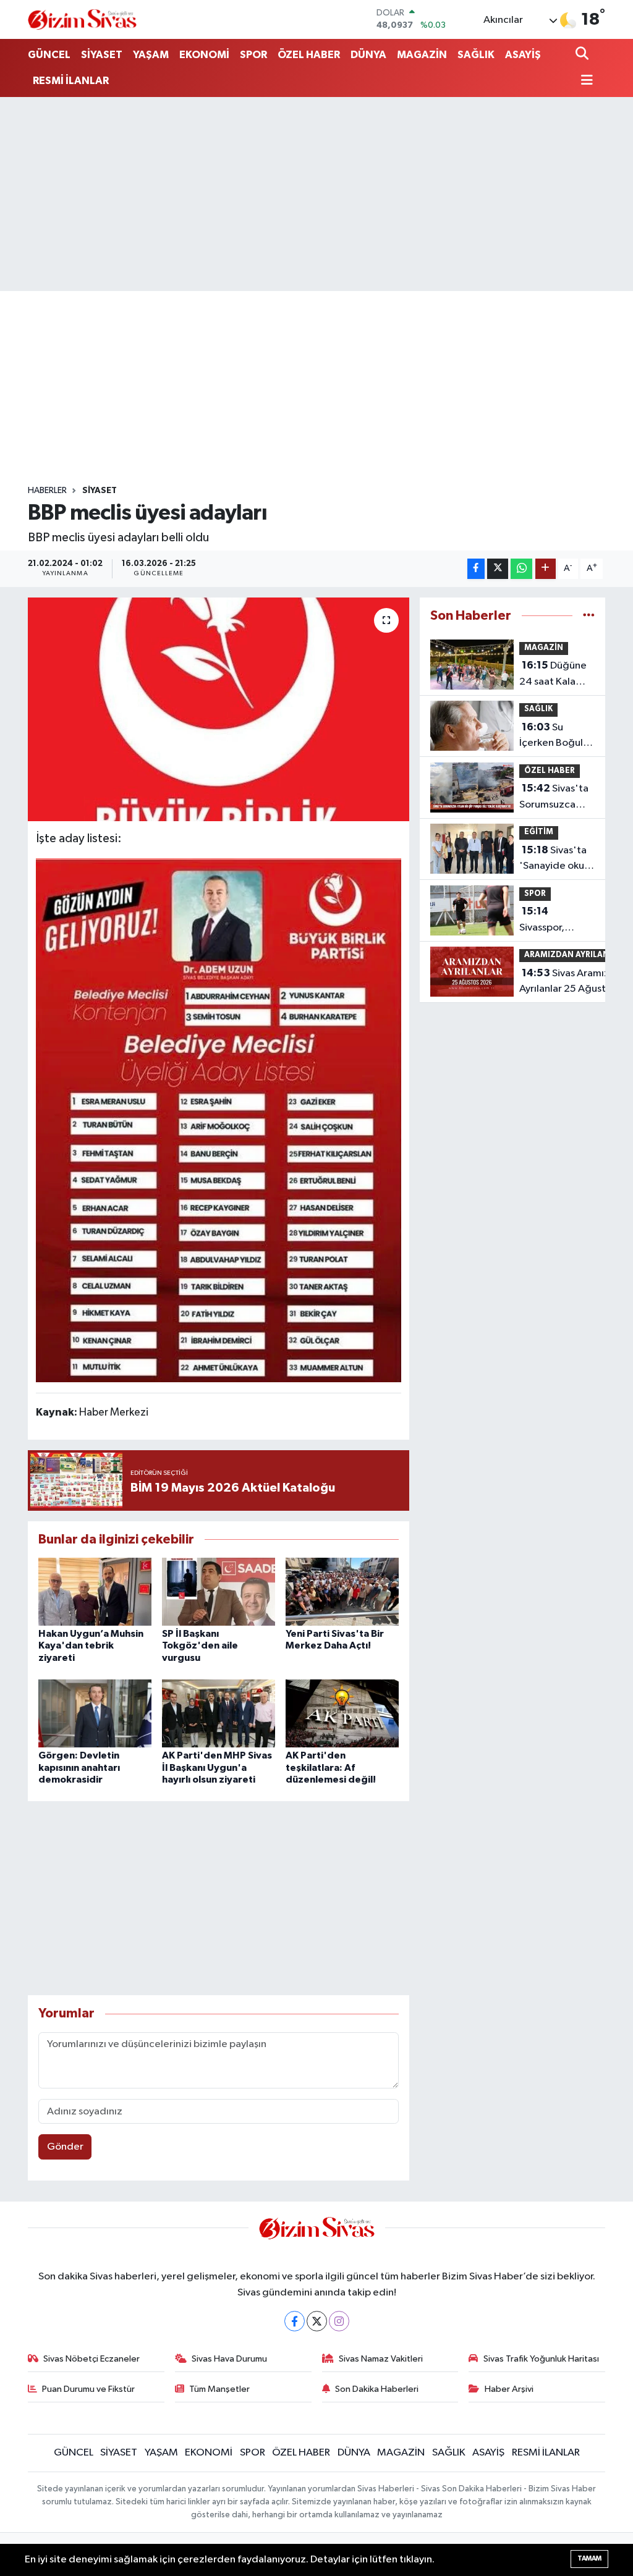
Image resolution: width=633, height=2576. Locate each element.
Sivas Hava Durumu (229, 2359)
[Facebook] (295, 2321)
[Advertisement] (316, 194)
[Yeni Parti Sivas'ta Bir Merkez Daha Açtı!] (342, 1591)
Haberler (47, 491)
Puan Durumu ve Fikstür (88, 2389)
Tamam (589, 2558)
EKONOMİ (204, 55)
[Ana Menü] (584, 81)
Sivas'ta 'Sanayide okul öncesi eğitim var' (553, 859)
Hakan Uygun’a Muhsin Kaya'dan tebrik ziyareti (91, 1645)
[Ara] (583, 55)
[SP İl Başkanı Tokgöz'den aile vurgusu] (219, 1591)
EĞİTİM (539, 832)
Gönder (65, 2147)
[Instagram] (339, 2321)
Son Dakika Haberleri (377, 2389)
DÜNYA (368, 55)
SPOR (253, 55)
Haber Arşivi (509, 2389)
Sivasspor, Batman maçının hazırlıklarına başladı (556, 921)
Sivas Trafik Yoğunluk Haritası (541, 2359)
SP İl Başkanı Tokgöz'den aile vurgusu (200, 1645)
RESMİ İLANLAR (71, 81)
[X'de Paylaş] (498, 569)
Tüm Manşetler (219, 2389)
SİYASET (102, 55)
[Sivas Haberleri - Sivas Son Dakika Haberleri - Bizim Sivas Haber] (82, 19)
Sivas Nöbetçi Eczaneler (91, 2359)
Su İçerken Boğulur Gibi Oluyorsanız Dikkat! (556, 737)
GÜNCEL (49, 55)
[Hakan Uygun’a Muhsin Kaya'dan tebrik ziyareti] (95, 1591)
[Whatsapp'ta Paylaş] (521, 569)
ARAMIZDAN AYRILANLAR (574, 955)
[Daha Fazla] (546, 569)
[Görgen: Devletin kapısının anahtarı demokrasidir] (95, 1713)
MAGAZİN (422, 55)
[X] (317, 2321)
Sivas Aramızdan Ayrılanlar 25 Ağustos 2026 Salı (573, 982)
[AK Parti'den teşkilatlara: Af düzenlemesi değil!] (342, 1713)
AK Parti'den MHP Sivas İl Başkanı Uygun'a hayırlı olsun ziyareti (217, 1767)
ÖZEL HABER (309, 55)
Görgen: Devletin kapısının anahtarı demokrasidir (79, 1767)
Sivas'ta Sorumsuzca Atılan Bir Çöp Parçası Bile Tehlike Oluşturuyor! (554, 798)
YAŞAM (151, 55)
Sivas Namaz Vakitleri (381, 2359)
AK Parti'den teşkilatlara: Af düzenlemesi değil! (331, 1767)
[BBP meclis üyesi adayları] (219, 709)
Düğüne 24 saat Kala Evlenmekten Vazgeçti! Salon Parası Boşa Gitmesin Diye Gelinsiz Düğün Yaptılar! (555, 675)
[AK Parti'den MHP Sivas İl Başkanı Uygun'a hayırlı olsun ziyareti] (219, 1713)
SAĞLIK (476, 55)
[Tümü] (589, 616)
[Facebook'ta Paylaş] (476, 569)
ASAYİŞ (523, 55)
